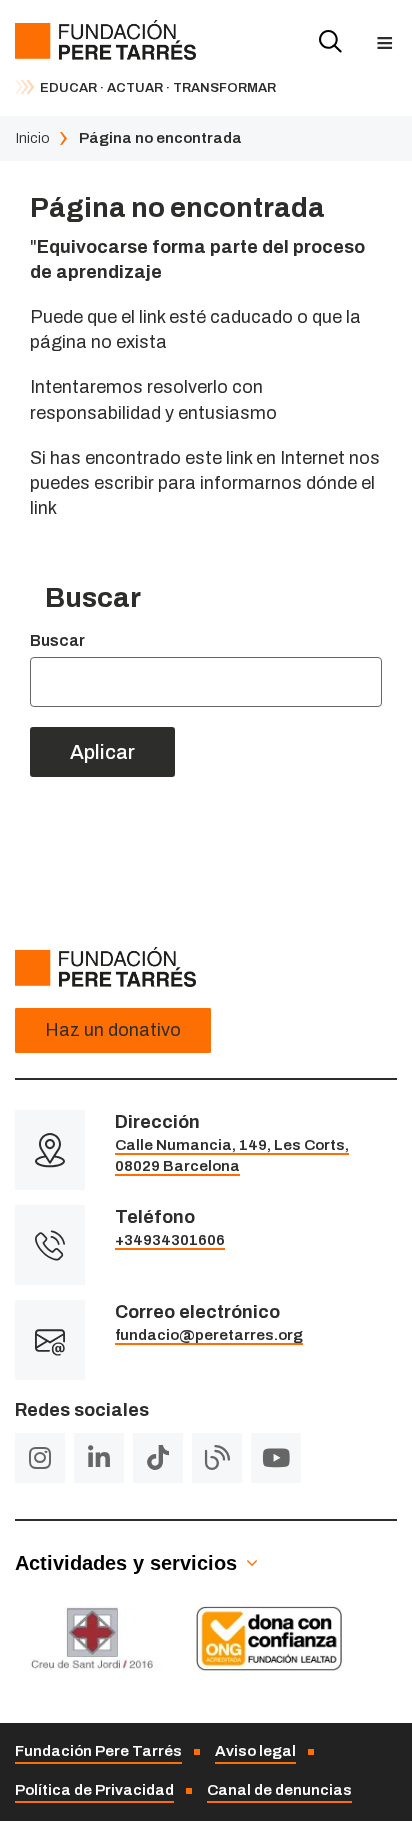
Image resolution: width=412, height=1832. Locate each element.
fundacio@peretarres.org (209, 1335)
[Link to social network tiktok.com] (158, 1458)
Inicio (32, 138)
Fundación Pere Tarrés (98, 1751)
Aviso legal (255, 1751)
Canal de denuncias (279, 1790)
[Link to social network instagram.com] (40, 1458)
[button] (384, 42)
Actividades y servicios (126, 1563)
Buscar (57, 640)
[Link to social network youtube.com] (276, 1458)
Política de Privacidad (94, 1790)
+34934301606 (170, 1240)
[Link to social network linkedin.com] (99, 1458)
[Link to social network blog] (217, 1458)
